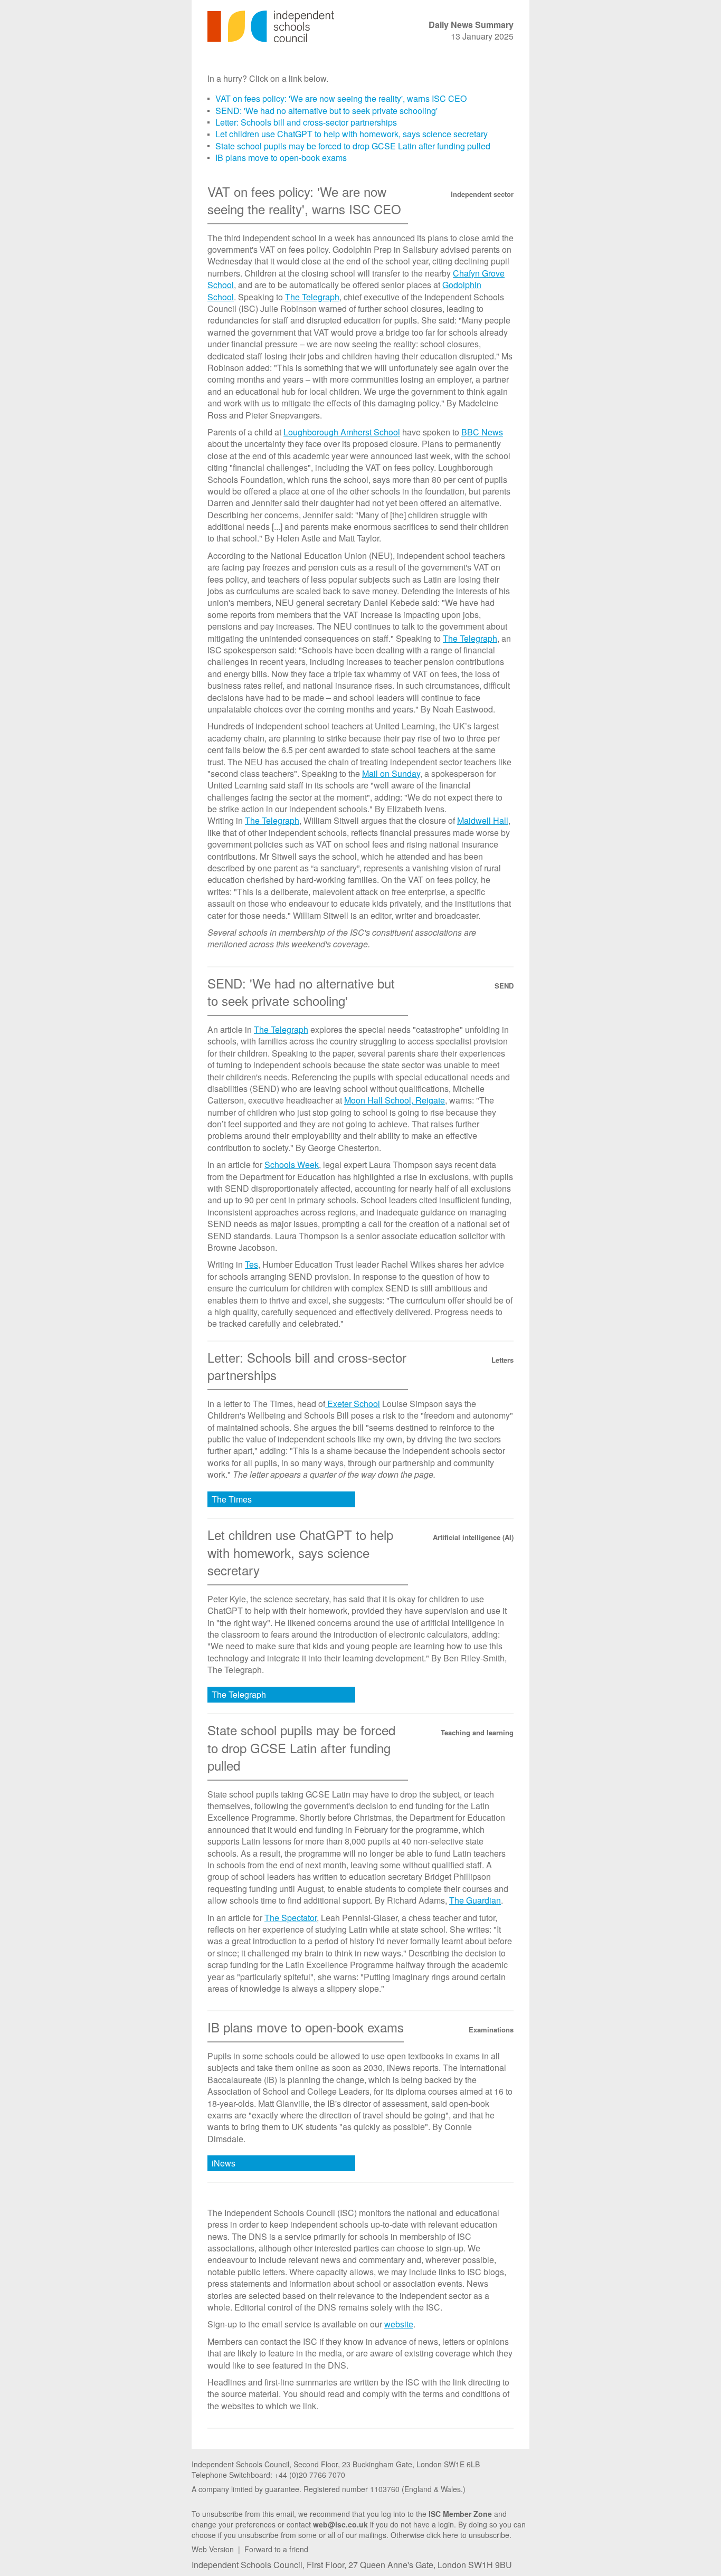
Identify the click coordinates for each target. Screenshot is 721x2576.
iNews (224, 2163)
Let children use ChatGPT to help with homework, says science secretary (352, 134)
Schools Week (292, 1165)
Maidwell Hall (483, 820)
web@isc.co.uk (340, 2524)
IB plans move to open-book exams (281, 158)
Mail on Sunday (391, 773)
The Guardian (475, 1900)
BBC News (482, 432)
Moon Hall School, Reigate (395, 1100)
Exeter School (353, 1404)
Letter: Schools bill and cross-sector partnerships (306, 122)
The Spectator (291, 1918)
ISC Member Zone (460, 2514)
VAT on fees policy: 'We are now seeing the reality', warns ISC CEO (341, 98)
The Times (232, 1499)
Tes (252, 1264)
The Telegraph (312, 297)
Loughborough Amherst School (342, 432)
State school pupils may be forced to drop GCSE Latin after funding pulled (353, 146)
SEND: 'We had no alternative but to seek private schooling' (326, 111)
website (399, 2324)
